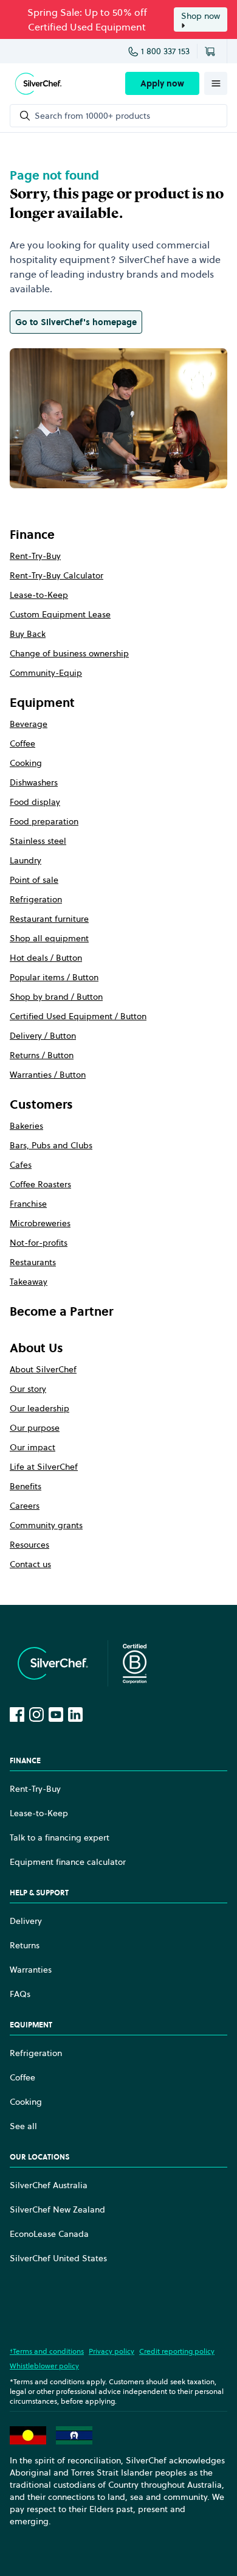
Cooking (26, 763)
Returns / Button (42, 1055)
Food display (35, 802)
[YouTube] (56, 1714)
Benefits (26, 1486)
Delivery (26, 1921)
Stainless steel (38, 841)
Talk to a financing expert (60, 1837)
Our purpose (35, 1428)
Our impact (33, 1447)
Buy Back (28, 634)
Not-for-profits (39, 1243)
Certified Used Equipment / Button (78, 1016)
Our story (28, 1389)
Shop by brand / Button (56, 997)
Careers (25, 1506)
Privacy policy (112, 2351)
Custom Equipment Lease (60, 614)
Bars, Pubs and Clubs (51, 1145)
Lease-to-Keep (39, 595)
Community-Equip (46, 673)
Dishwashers (34, 782)
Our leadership (39, 1408)
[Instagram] (36, 1714)
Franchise (28, 1204)
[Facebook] (17, 1714)
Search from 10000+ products (92, 116)
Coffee (22, 743)
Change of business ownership (69, 653)
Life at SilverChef (44, 1467)
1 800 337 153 (165, 51)
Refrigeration (36, 899)
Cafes (21, 1165)
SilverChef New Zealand (57, 2209)
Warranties (31, 1970)
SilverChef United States (58, 2258)
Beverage (29, 724)
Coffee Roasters (40, 1184)
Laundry (26, 860)
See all (23, 2126)
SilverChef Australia (49, 2185)
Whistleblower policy (44, 2366)
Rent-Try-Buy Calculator (57, 575)
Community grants (46, 1525)
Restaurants (33, 1262)
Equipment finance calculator (68, 1862)
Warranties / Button (48, 1075)
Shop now (201, 16)
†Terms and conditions (47, 2351)
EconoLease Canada (49, 2234)
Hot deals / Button (46, 958)
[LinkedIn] (75, 1714)
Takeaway (29, 1282)
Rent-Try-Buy (35, 556)
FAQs (20, 1994)
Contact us (30, 1564)
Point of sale (34, 880)
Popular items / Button (54, 977)
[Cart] (212, 51)
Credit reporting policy (177, 2351)
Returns (25, 1945)
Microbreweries (40, 1223)
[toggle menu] (216, 83)
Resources (29, 1545)
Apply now (162, 83)
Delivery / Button (43, 1036)
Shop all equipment (49, 938)
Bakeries (26, 1126)
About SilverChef (43, 1369)
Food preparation (44, 821)
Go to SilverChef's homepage (76, 322)
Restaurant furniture (49, 919)
